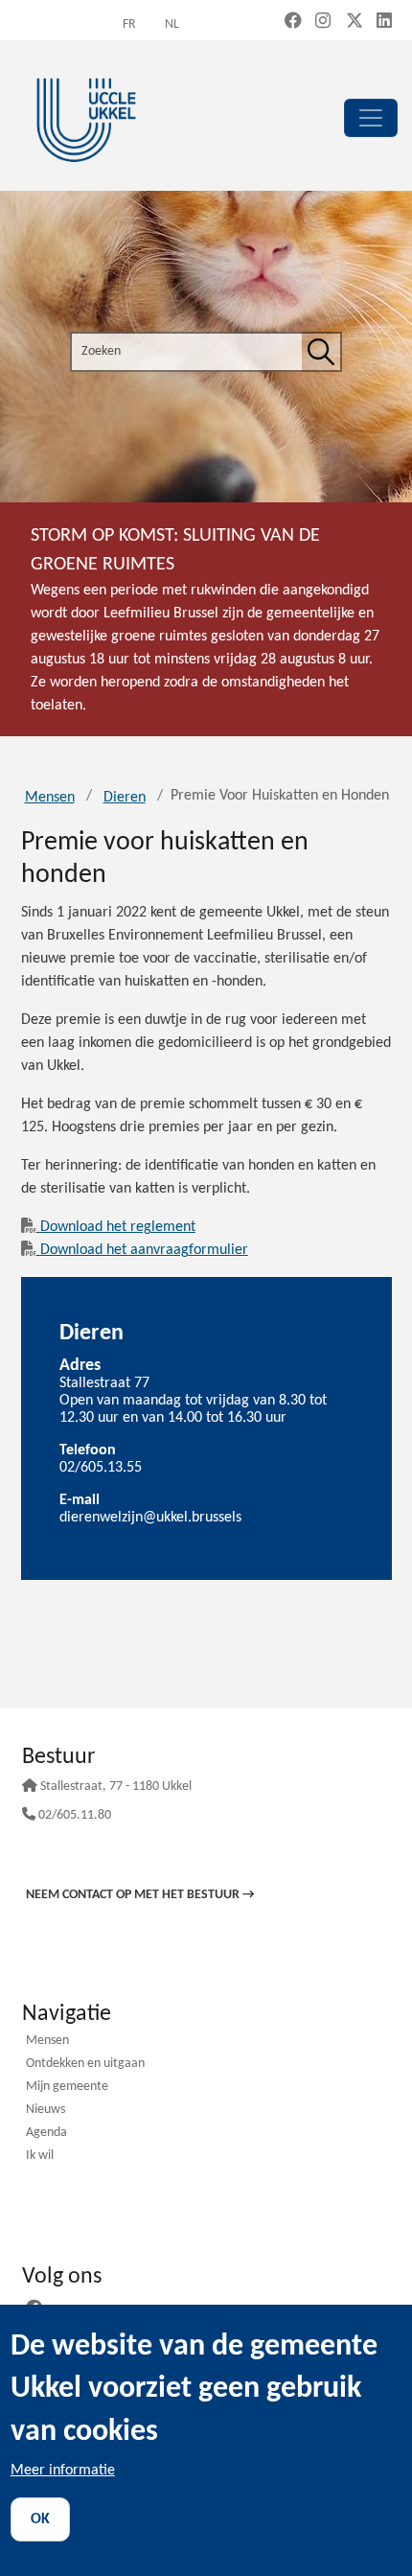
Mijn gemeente (67, 2088)
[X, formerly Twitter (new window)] (355, 23)
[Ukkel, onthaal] (86, 117)
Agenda (46, 2134)
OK (40, 2519)
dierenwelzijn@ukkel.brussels (150, 1518)
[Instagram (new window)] (323, 23)
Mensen (50, 798)
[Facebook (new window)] (293, 23)
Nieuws (46, 2111)
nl (172, 24)
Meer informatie (63, 2471)
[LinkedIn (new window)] (384, 23)
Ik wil (40, 2157)
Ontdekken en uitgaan (85, 2065)
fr (129, 24)
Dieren (125, 798)
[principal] (371, 118)
